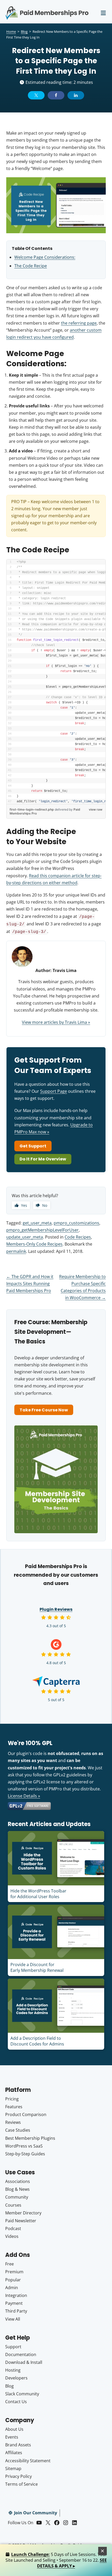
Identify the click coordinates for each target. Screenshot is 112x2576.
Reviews (13, 2122)
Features (14, 2107)
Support (13, 2347)
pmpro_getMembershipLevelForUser (42, 1230)
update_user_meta (25, 1237)
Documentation (21, 2354)
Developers (16, 2378)
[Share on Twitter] (36, 95)
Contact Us (16, 2402)
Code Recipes (78, 1237)
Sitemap (13, 2468)
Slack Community (22, 2394)
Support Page (54, 1091)
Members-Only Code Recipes (34, 1244)
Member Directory (23, 2213)
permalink (16, 1251)
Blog (24, 31)
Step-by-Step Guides (25, 2154)
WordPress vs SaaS (24, 2146)
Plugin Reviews (56, 1609)
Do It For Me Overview (43, 1159)
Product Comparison (26, 2114)
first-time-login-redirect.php (32, 809)
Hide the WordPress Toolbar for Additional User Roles (38, 1894)
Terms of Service (21, 2484)
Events (12, 2437)
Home (11, 31)
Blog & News (17, 2189)
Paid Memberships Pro (47, 9)
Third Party (16, 2311)
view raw (96, 809)
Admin (12, 2288)
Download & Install (24, 2362)
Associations (18, 2181)
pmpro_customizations (76, 1223)
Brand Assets (18, 2445)
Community (17, 2197)
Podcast (13, 2228)
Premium (14, 2272)
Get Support (33, 1146)
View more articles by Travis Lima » (56, 1022)
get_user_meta (37, 1223)
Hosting (13, 2370)
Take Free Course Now (44, 1410)
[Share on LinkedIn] (76, 95)
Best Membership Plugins (30, 2138)
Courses (13, 2205)
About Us (14, 2429)
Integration (16, 2295)
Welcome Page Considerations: (45, 257)
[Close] (103, 2551)
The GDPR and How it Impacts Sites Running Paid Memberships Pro (30, 1284)
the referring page (79, 323)
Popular (13, 2280)
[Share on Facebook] (56, 95)
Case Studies (18, 2130)
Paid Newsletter (21, 2221)
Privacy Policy (18, 2476)
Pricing (12, 2099)
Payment (14, 2303)
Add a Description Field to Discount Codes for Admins (37, 2041)
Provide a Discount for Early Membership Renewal (37, 1967)
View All (13, 2319)
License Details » (24, 1796)
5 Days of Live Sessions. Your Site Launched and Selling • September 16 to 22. (56, 2560)
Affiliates (14, 2453)
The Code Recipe (31, 266)
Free (10, 2264)
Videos (12, 2236)
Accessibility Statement (28, 2461)
